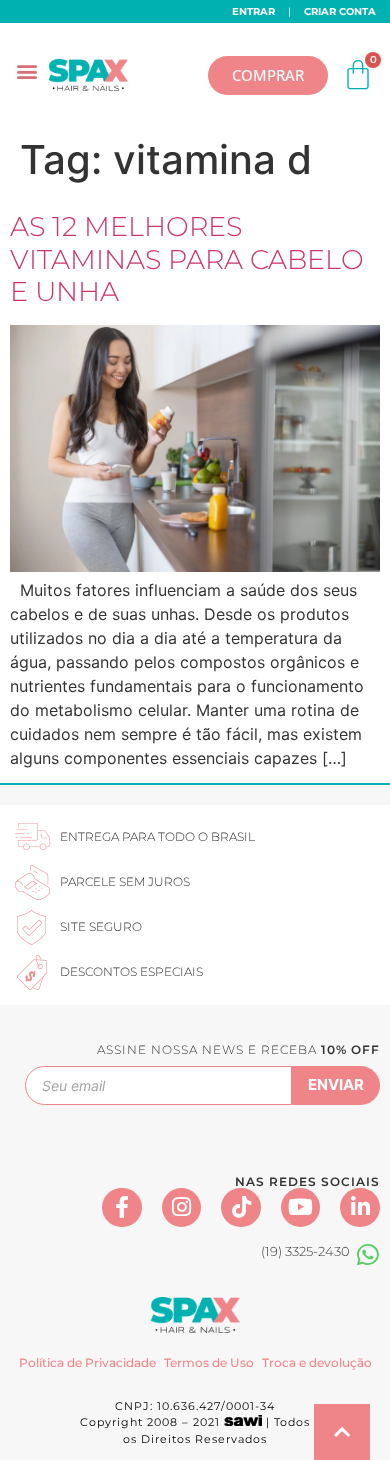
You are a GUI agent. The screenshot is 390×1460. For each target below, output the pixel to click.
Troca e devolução (317, 1362)
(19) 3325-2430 (305, 1251)
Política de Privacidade (87, 1362)
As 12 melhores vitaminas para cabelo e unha (187, 259)
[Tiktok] (241, 1208)
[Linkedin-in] (360, 1208)
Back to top (342, 1432)
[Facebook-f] (122, 1208)
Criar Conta (340, 11)
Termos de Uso (209, 1362)
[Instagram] (182, 1208)
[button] (26, 71)
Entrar (253, 11)
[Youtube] (301, 1208)
